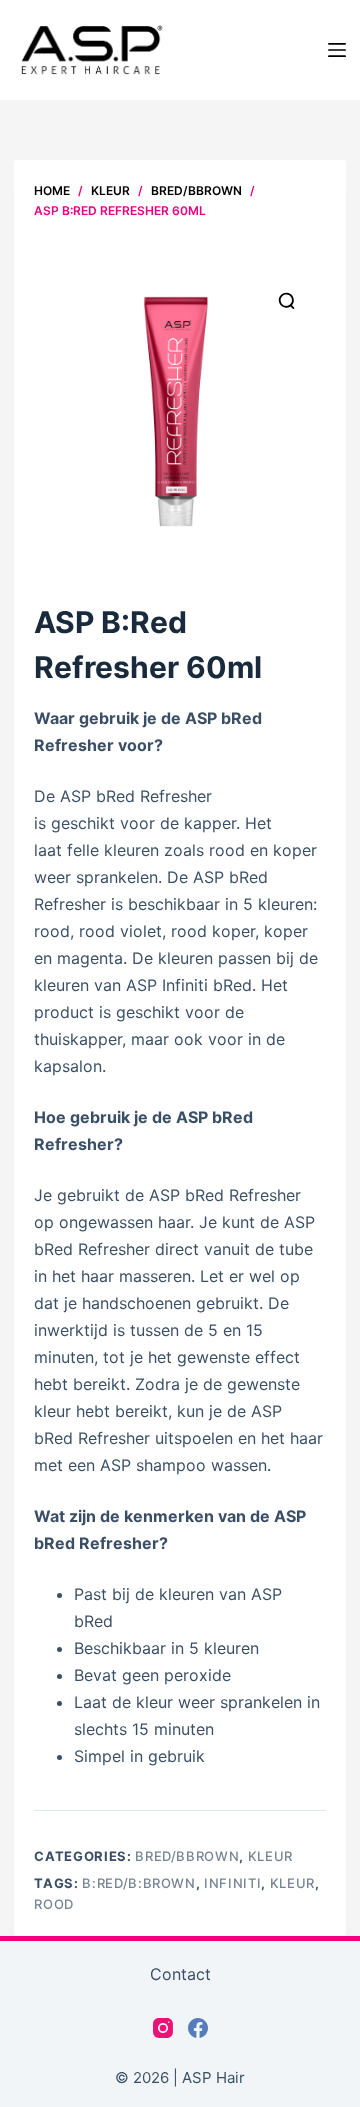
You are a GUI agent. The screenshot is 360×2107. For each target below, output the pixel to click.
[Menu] (337, 50)
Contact (180, 1974)
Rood (54, 1904)
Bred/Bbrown (187, 1856)
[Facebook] (198, 2028)
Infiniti (232, 1883)
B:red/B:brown (138, 1883)
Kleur (270, 1856)
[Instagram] (163, 2028)
